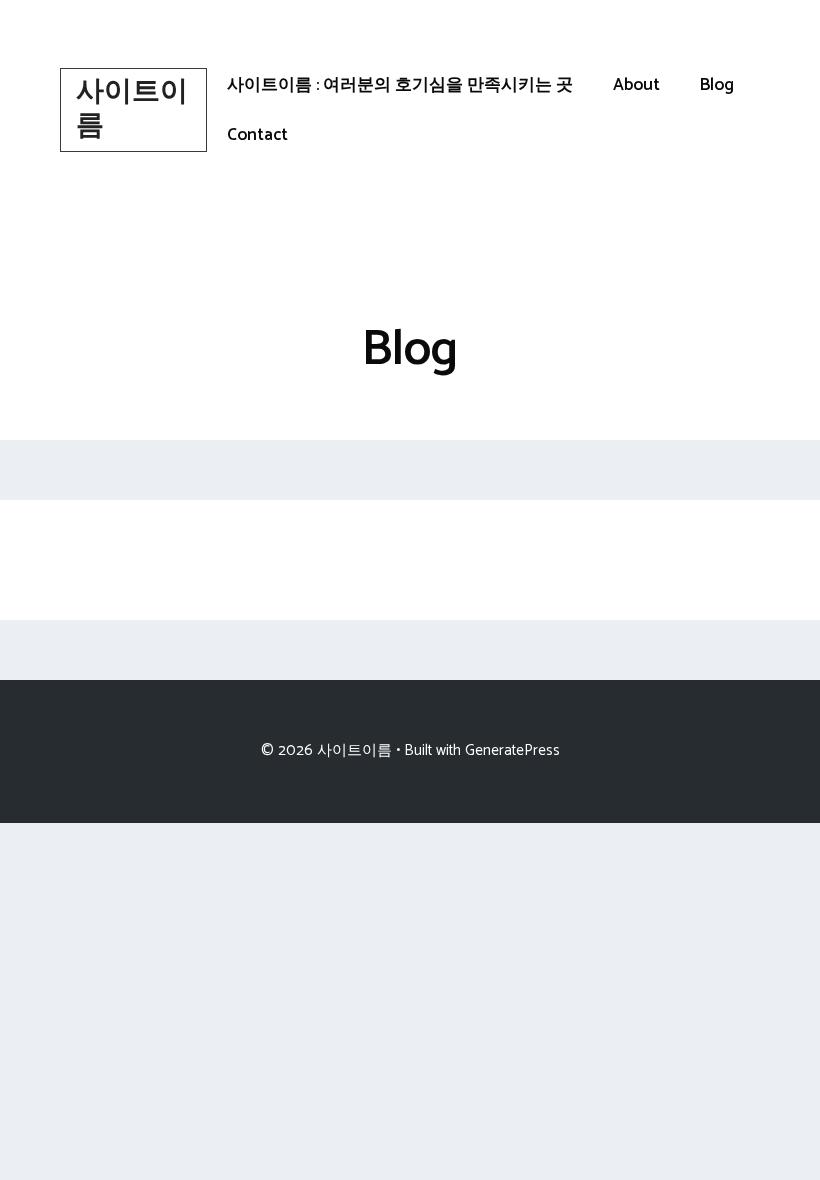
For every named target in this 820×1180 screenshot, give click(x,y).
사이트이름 (132, 109)
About (636, 85)
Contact (257, 135)
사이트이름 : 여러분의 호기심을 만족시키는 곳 (400, 85)
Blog (717, 85)
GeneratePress (512, 750)
